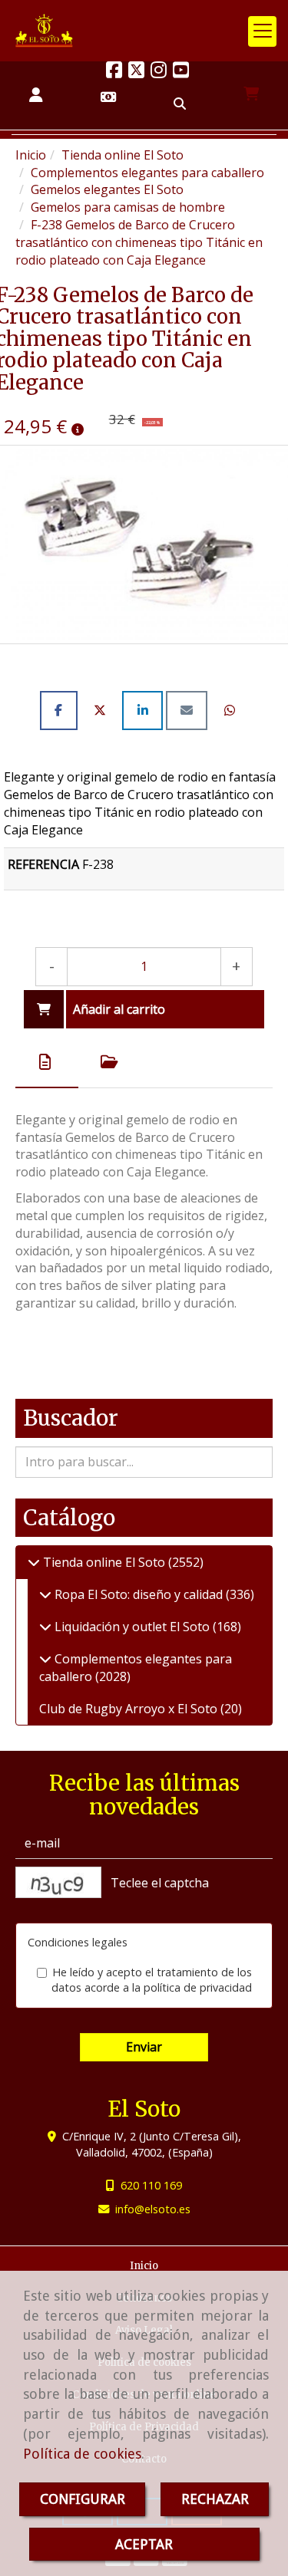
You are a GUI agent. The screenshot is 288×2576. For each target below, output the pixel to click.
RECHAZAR (215, 2499)
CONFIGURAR (83, 2499)
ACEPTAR (144, 2544)
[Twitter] (136, 72)
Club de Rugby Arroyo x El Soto (130, 1709)
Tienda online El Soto (104, 1562)
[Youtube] (181, 72)
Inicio (144, 2266)
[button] (36, 95)
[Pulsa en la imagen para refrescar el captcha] (58, 1882)
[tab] (47, 1062)
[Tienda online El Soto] (34, 1562)
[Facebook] (114, 72)
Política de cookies (82, 2454)
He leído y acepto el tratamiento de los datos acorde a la (152, 1980)
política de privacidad (198, 1987)
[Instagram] (159, 72)
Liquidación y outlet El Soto (132, 1627)
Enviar (144, 2047)
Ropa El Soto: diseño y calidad (139, 1594)
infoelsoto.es (153, 2209)
